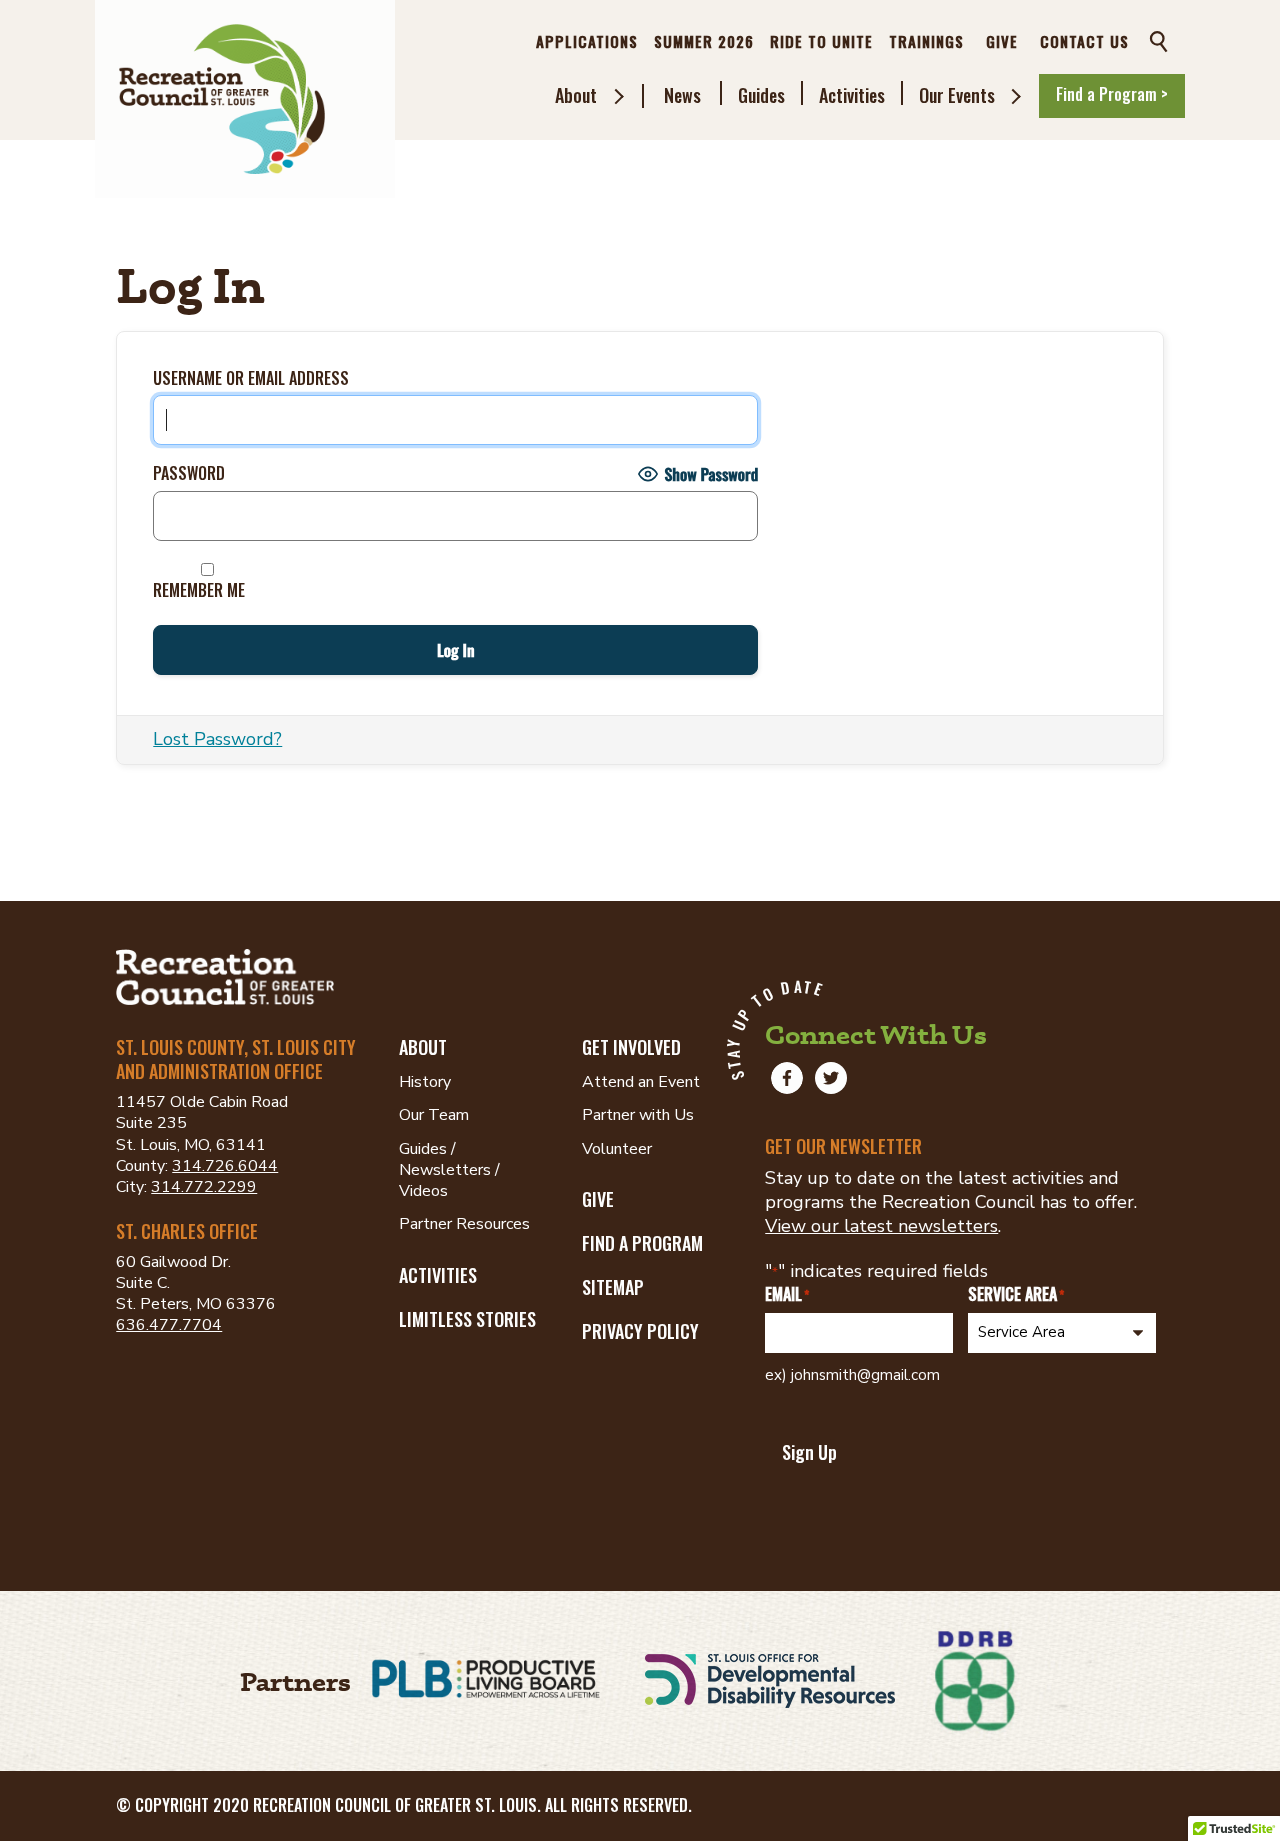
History (425, 1082)
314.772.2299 (204, 1187)
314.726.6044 (225, 1166)
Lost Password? (217, 739)
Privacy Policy (640, 1331)
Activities (852, 95)
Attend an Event (641, 1082)
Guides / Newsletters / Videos (449, 1170)
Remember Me (199, 589)
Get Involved (631, 1047)
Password (189, 473)
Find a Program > (1112, 94)
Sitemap (613, 1287)
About (576, 95)
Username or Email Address (251, 378)
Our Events (957, 95)
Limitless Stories (467, 1319)
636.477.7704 (169, 1325)
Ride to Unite (821, 41)
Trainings (926, 41)
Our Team (434, 1115)
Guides (761, 95)
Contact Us (1084, 41)
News (682, 95)
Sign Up (809, 1452)
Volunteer (617, 1149)
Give (1002, 41)
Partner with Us (638, 1115)
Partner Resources (464, 1224)
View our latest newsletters (881, 1226)
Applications (587, 41)
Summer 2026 (704, 41)
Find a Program (642, 1243)
